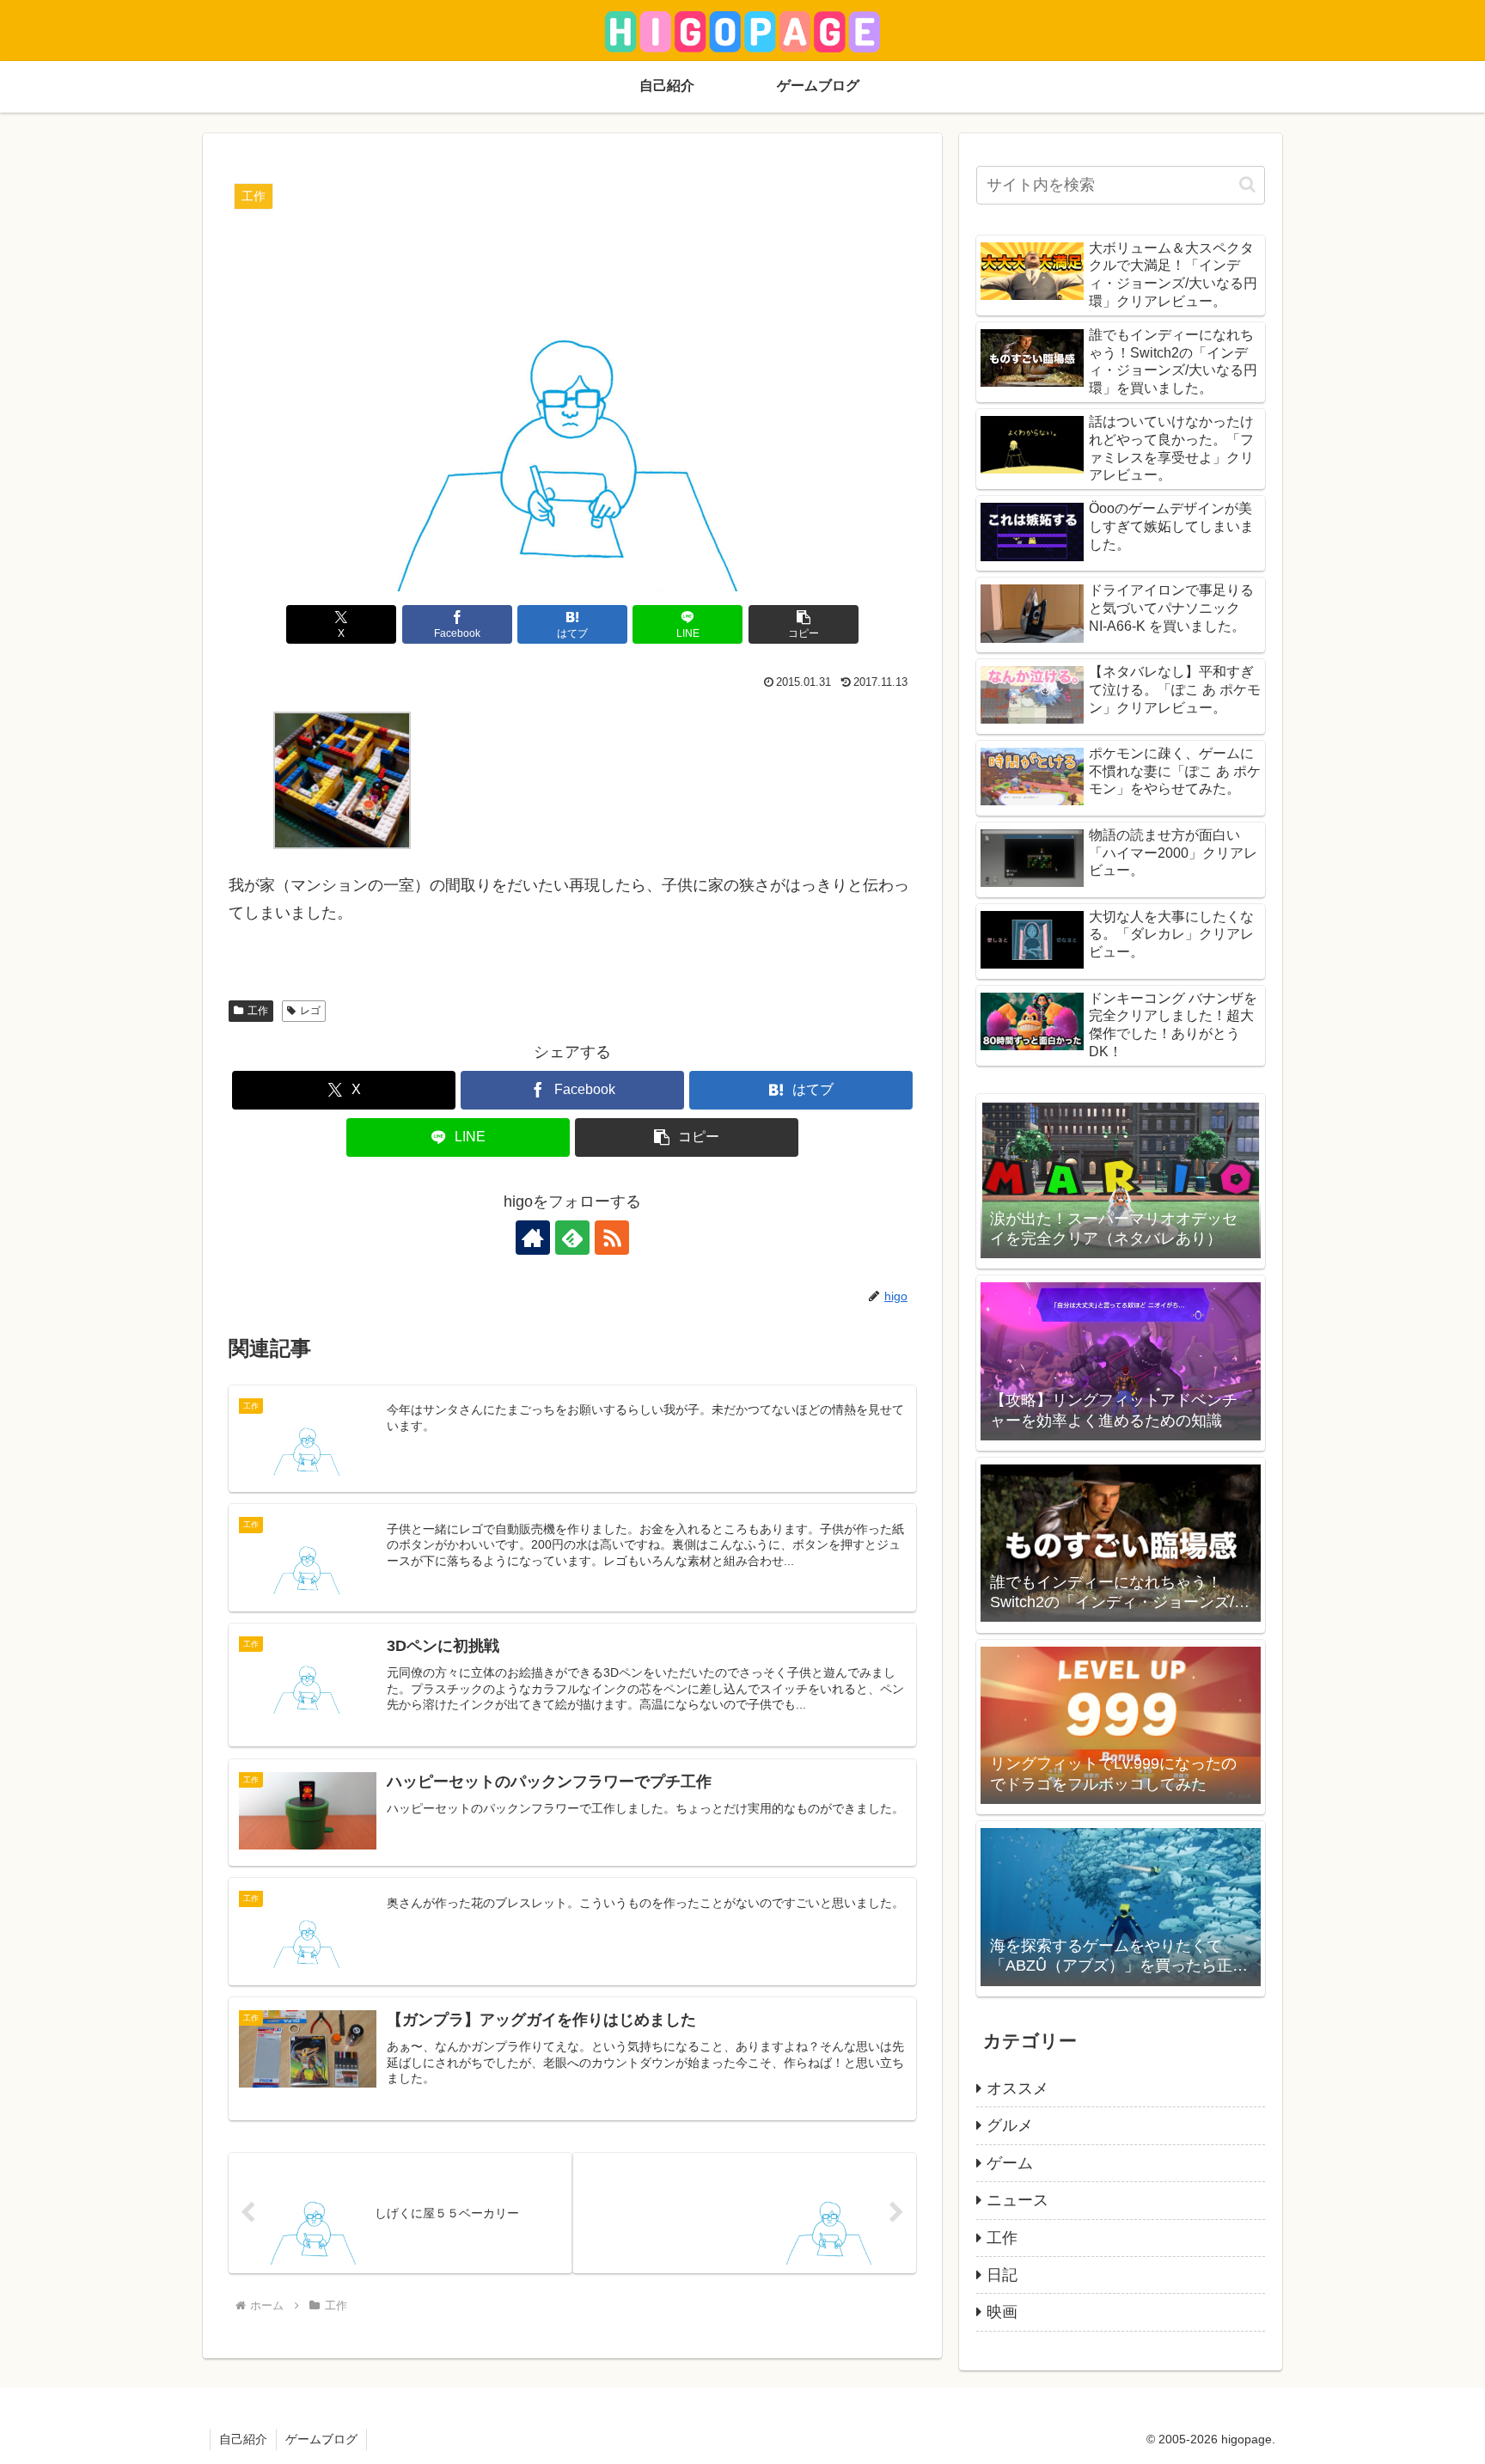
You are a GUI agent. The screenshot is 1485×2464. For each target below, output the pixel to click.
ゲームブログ (321, 2439)
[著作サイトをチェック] (533, 1238)
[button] (804, 624)
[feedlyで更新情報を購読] (572, 1238)
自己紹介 (243, 2439)
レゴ (310, 1011)
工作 (258, 1011)
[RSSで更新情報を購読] (612, 1238)
